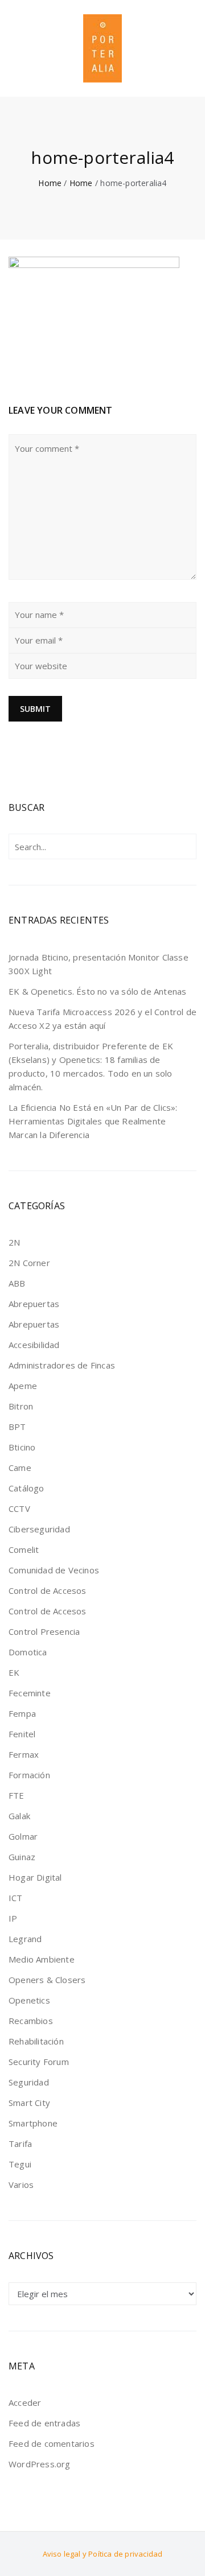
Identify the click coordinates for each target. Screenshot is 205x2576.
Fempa (22, 1713)
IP (13, 1918)
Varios (21, 2185)
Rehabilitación (36, 2041)
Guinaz (22, 1857)
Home (50, 183)
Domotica (28, 1652)
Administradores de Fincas (62, 1365)
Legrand (25, 1939)
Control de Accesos (48, 1590)
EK (14, 1672)
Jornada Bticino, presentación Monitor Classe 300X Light (99, 964)
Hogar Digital (35, 1877)
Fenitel (22, 1734)
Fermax (24, 1754)
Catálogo (26, 1488)
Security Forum (39, 2062)
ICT (16, 1898)
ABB (17, 1283)
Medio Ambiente (42, 1959)
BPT (17, 1427)
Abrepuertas (34, 1304)
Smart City (29, 2103)
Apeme (23, 1386)
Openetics (29, 2000)
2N (14, 1242)
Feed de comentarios (52, 2443)
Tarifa (20, 2144)
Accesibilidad (34, 1345)
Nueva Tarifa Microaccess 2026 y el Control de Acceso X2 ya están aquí (102, 1019)
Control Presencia (44, 1631)
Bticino (22, 1447)
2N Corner (29, 1263)
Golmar (23, 1836)
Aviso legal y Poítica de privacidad (103, 2554)
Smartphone (33, 2123)
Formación (29, 1775)
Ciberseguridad (39, 1529)
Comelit (24, 1549)
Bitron (21, 1406)
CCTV (19, 1508)
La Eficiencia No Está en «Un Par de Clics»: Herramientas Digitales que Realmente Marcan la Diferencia (93, 1121)
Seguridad (29, 2082)
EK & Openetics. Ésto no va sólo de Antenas (97, 991)
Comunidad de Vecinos (54, 1570)
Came (20, 1468)
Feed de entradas (44, 2423)
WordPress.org (40, 2464)
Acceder (25, 2402)
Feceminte (30, 1693)
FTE (17, 1795)
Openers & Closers (47, 1980)
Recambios (31, 2021)
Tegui (20, 2164)
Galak (19, 1816)
